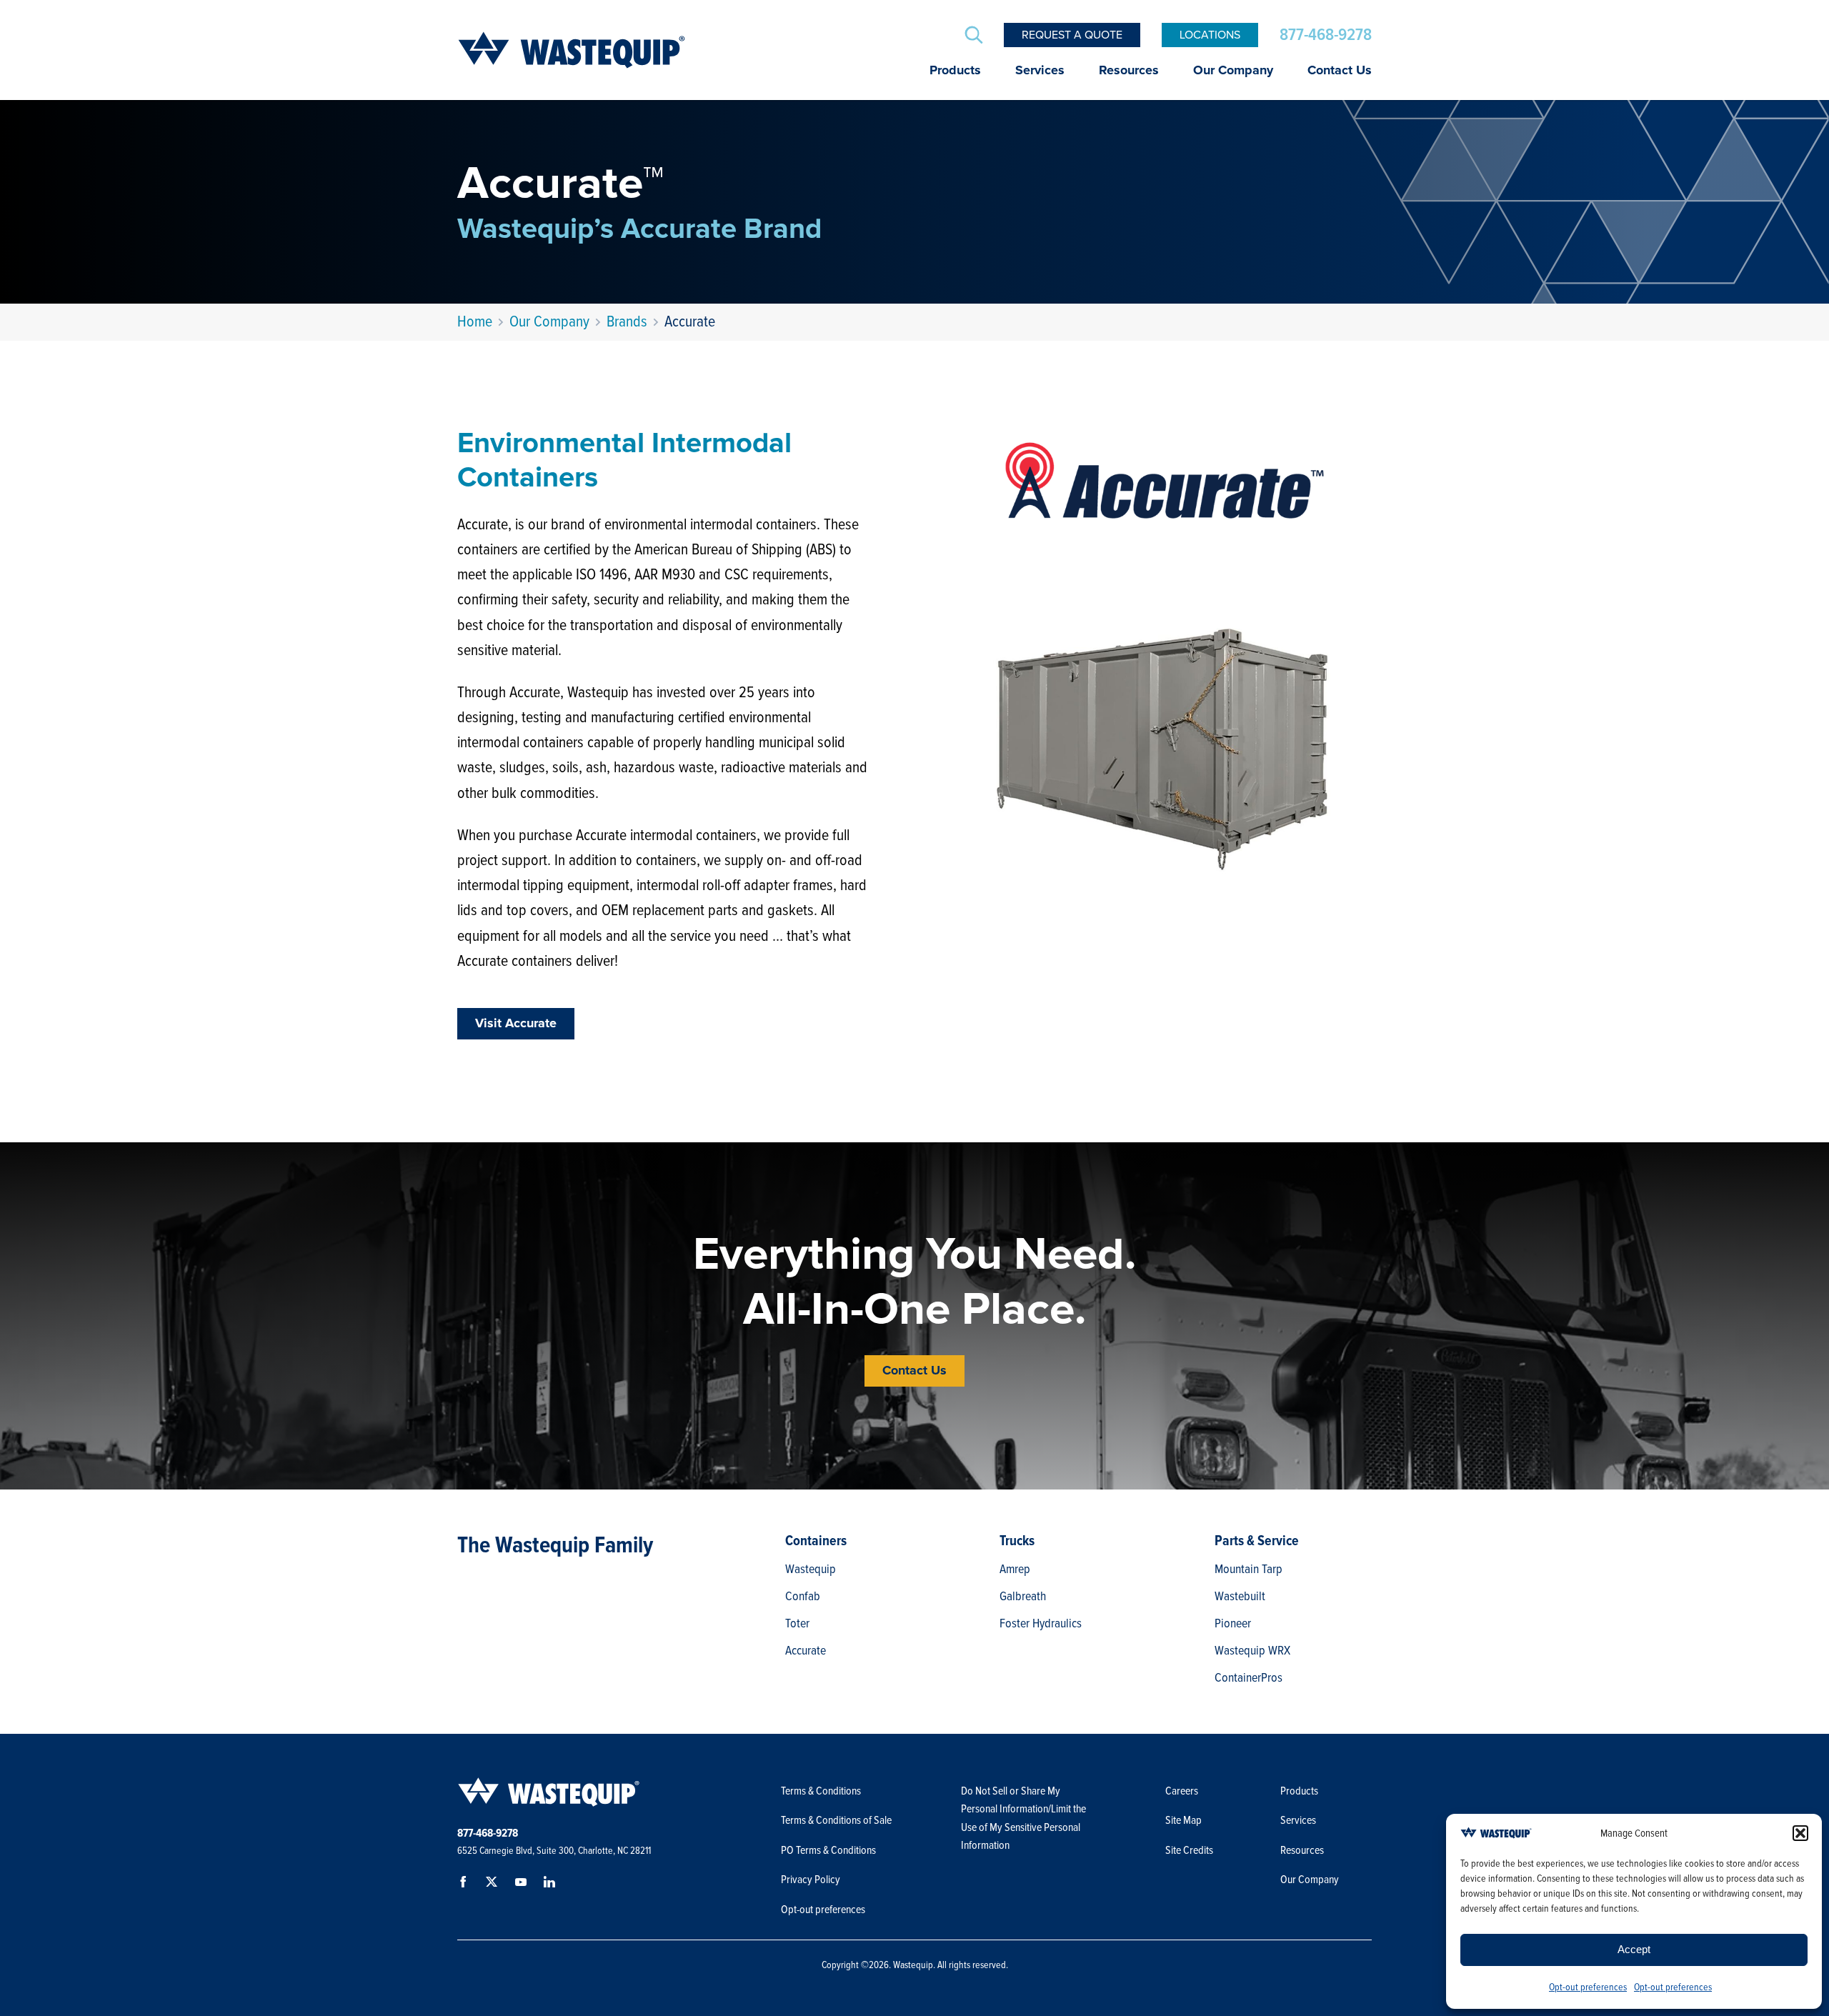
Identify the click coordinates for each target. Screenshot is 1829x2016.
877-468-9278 (1326, 35)
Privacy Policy (811, 1880)
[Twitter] (494, 1885)
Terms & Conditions (821, 1791)
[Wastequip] (572, 50)
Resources (1129, 71)
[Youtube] (523, 1885)
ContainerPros (1249, 1677)
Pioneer (1233, 1623)
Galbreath (1023, 1596)
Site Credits (1189, 1850)
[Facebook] (466, 1885)
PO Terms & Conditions (829, 1850)
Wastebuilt (1240, 1596)
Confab (803, 1596)
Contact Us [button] (914, 1371)
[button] (1800, 1833)
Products (955, 71)
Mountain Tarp (1249, 1569)
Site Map (1183, 1820)
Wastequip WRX (1252, 1650)
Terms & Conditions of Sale (837, 1820)
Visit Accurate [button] (516, 1024)
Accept (1634, 1949)
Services (1040, 71)
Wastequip (811, 1569)
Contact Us (1340, 71)
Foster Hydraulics (1041, 1623)
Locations (1210, 35)
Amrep (1015, 1569)
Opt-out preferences (1588, 1987)
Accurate (806, 1650)
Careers (1182, 1791)
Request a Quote (1072, 35)
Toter (797, 1623)
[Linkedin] (552, 1885)
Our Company (1233, 71)
